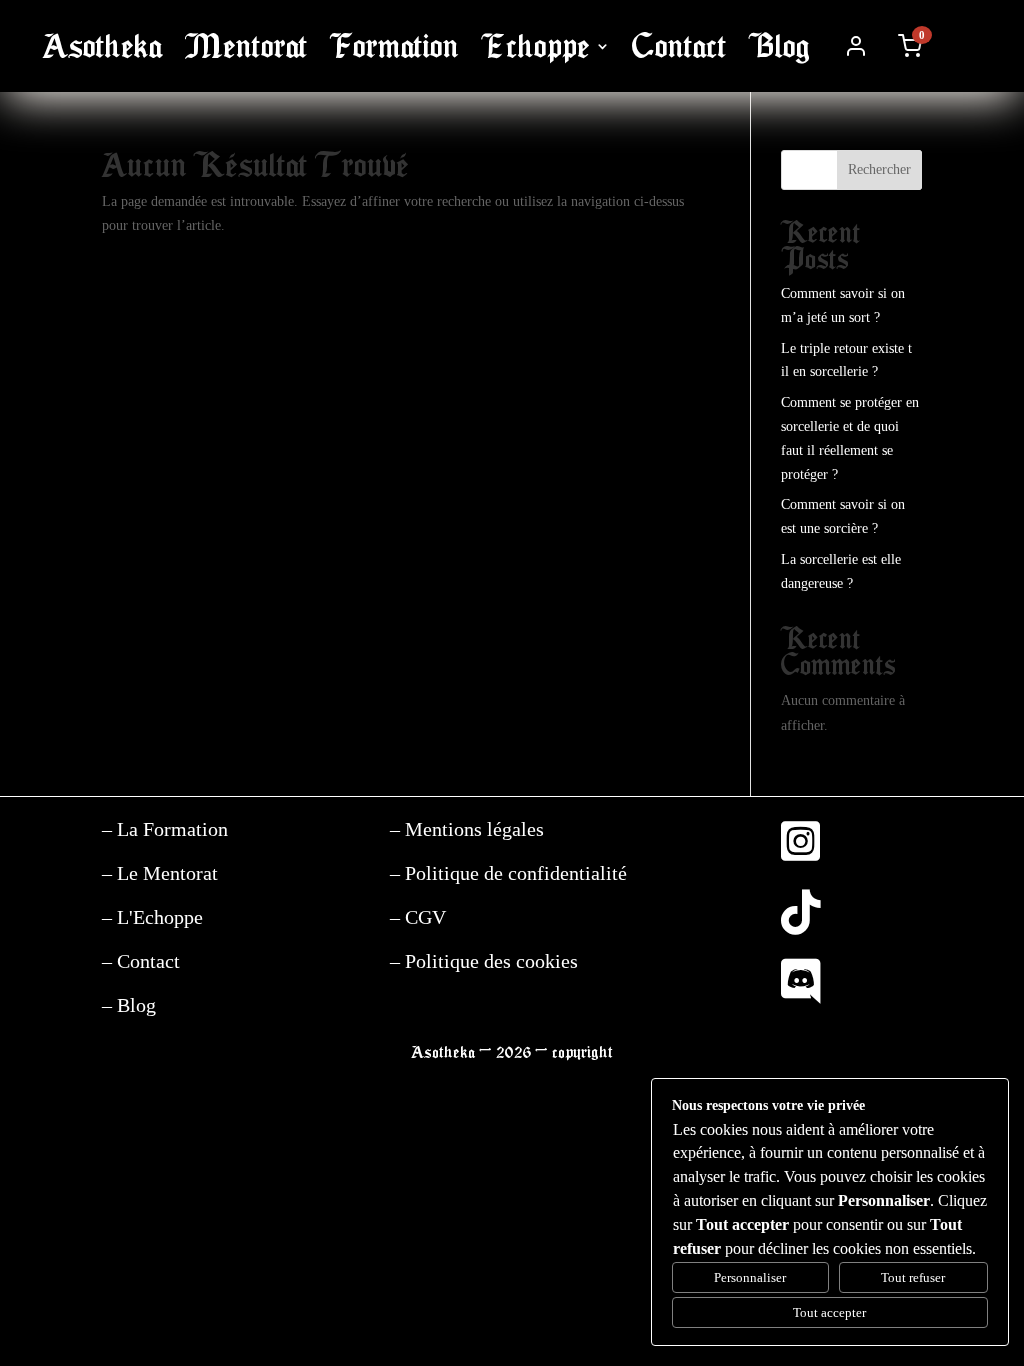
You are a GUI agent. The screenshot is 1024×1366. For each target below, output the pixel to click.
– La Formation (165, 829)
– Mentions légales (467, 829)
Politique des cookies (489, 961)
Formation (394, 46)
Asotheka (102, 46)
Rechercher (879, 169)
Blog (779, 46)
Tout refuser (913, 1277)
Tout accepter (829, 1312)
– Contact (141, 961)
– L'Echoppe (152, 917)
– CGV (418, 917)
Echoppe (535, 46)
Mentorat (246, 46)
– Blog (129, 1005)
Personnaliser (750, 1277)
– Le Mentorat (160, 873)
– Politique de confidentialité (508, 873)
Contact (679, 46)
